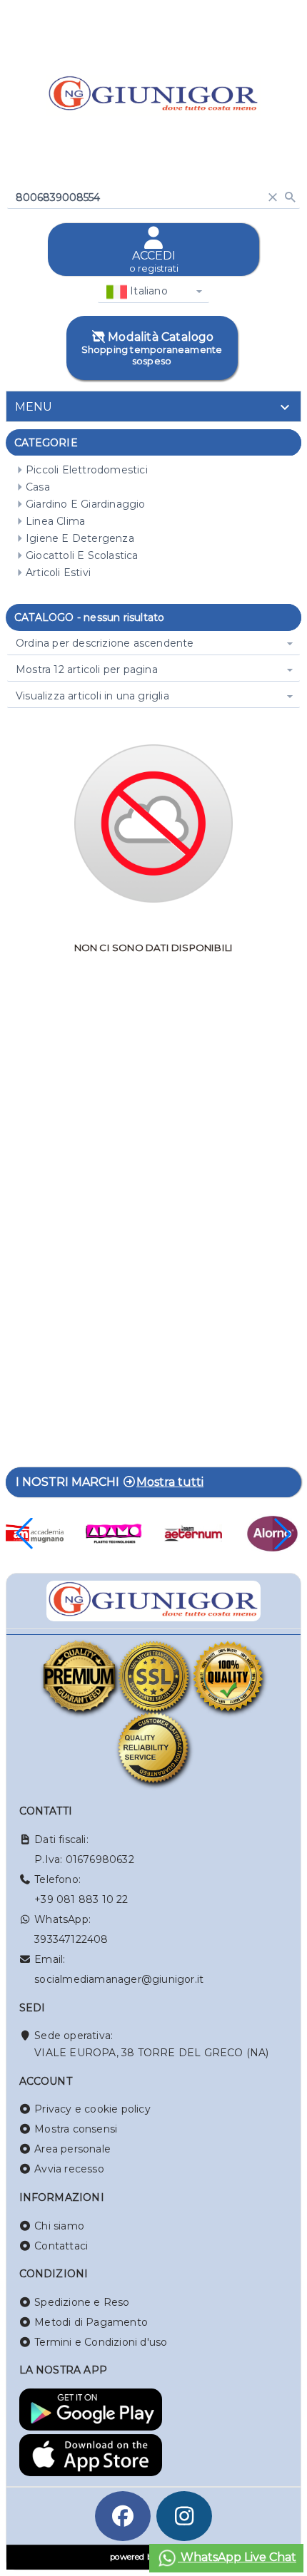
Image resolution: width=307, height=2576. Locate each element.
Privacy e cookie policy (92, 2109)
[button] (283, 1534)
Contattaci (61, 2246)
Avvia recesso (69, 2169)
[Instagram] (184, 2516)
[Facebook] (123, 2516)
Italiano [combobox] (147, 291)
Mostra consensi (76, 2129)
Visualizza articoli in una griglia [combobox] (92, 696)
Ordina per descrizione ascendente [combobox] (105, 643)
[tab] (153, 406)
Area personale (72, 2149)
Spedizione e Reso (82, 2302)
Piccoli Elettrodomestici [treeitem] (87, 470)
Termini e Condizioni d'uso (101, 2342)
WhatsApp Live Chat (237, 2557)
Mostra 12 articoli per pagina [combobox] (87, 669)
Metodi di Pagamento (91, 2322)
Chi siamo (59, 2226)
